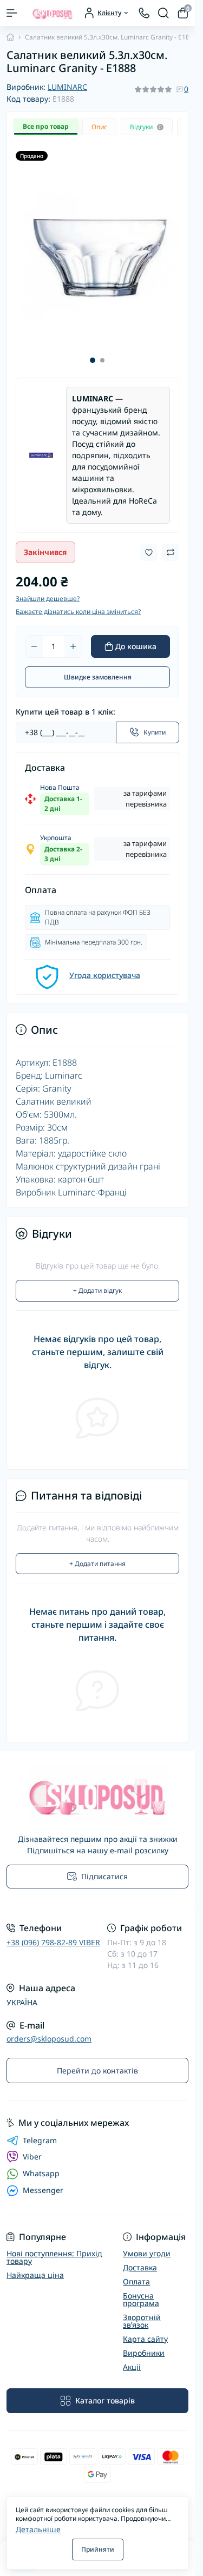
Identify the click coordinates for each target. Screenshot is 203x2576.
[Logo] (53, 13)
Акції (132, 2359)
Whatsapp (41, 2165)
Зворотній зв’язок (142, 2313)
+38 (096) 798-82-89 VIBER (53, 1934)
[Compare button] (171, 544)
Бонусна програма (141, 2291)
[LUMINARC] (41, 447)
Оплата (136, 2273)
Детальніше (38, 2529)
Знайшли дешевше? (48, 590)
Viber (32, 2148)
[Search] (163, 13)
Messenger (43, 2182)
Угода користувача (105, 967)
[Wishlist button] (149, 544)
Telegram (40, 2132)
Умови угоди (147, 2245)
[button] (93, 352)
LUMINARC (67, 87)
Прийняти (98, 2549)
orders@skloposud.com (49, 2030)
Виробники (144, 2345)
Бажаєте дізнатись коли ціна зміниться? (78, 603)
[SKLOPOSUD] (97, 1786)
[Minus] (34, 638)
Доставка (140, 2259)
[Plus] (73, 638)
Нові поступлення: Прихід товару (54, 2249)
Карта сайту (145, 2331)
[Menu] (12, 13)
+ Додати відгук (97, 1282)
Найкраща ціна (35, 2267)
